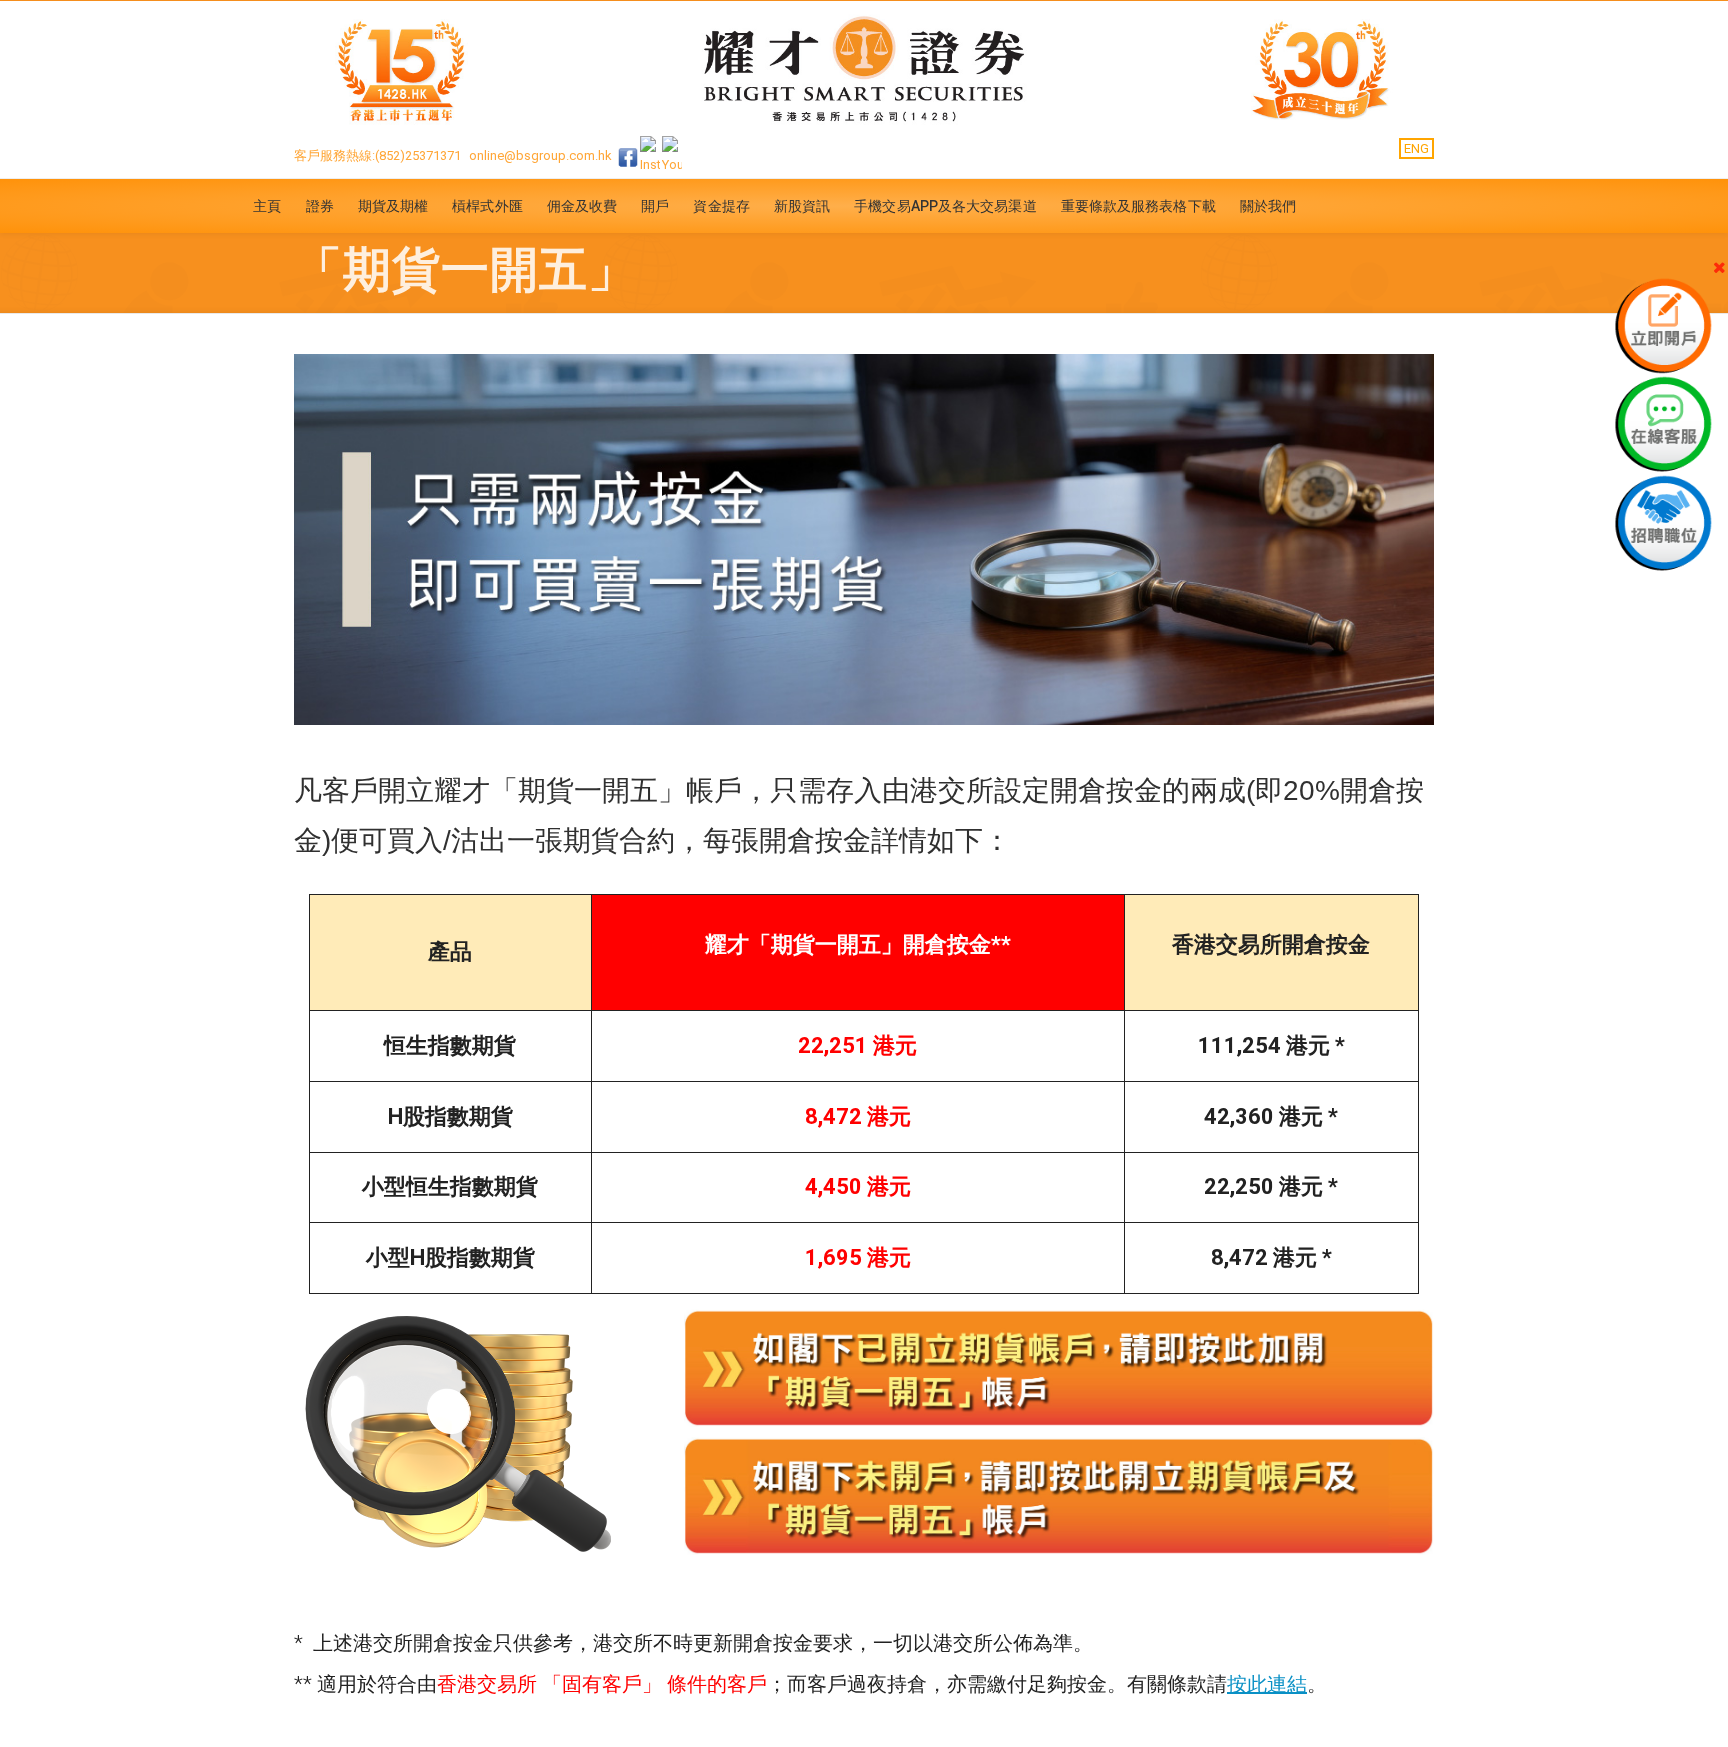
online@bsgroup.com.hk (540, 155)
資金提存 (721, 206)
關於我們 (1268, 206)
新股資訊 (802, 206)
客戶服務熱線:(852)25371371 (377, 155)
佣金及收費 (582, 206)
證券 (320, 206)
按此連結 (1267, 1684)
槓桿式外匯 (487, 206)
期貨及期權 (393, 206)
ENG (1416, 148)
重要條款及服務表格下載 (1138, 206)
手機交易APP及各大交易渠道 (945, 206)
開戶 (655, 206)
